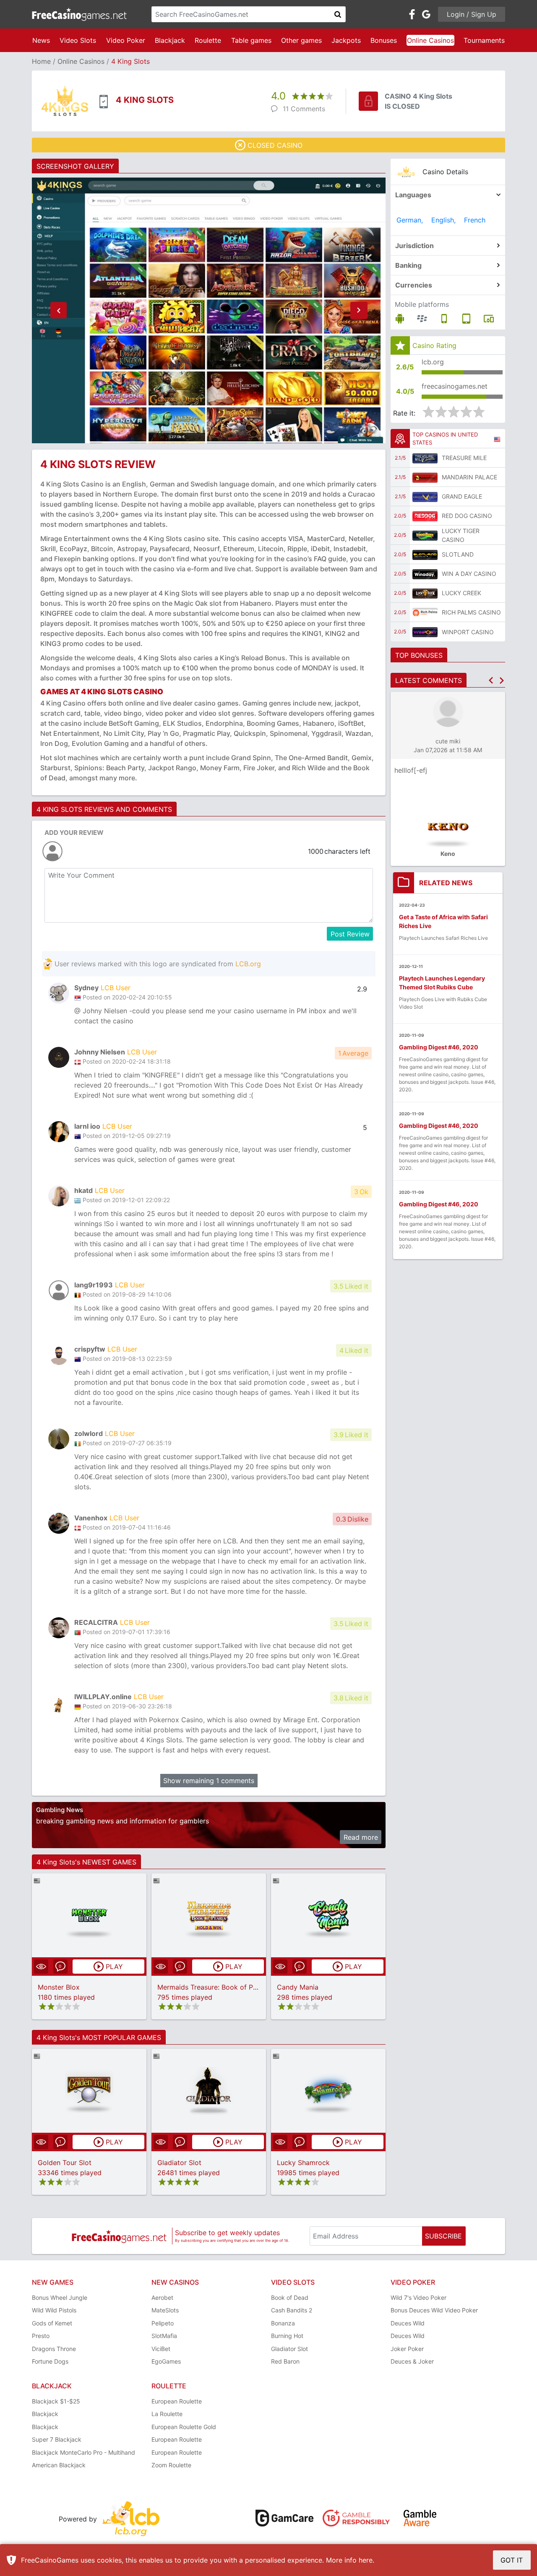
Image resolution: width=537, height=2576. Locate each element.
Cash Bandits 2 (292, 2310)
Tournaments (484, 40)
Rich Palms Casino (471, 612)
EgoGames (166, 2361)
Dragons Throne (54, 2349)
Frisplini (408, 770)
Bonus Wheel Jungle (60, 2297)
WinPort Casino (468, 632)
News (41, 40)
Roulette (208, 40)
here (366, 2560)
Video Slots (78, 40)
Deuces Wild (408, 2323)
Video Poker (126, 40)
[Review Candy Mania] (328, 1916)
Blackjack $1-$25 (56, 2401)
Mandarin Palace (469, 477)
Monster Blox (59, 1987)
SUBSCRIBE (443, 2236)
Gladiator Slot (179, 2163)
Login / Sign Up (472, 14)
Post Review (350, 934)
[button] (58, 311)
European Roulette (177, 2401)
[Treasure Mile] (425, 458)
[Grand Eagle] (425, 497)
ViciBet (161, 2349)
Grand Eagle (462, 496)
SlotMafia (164, 2336)
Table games (251, 40)
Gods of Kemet (52, 2323)
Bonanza (283, 2323)
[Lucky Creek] (425, 593)
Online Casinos (430, 40)
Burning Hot (287, 2336)
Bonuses (384, 40)
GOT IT (512, 2560)
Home (41, 61)
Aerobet (162, 2297)
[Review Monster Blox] (89, 1916)
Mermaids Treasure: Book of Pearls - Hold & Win (234, 1987)
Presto (41, 2336)
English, (443, 220)
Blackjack (170, 40)
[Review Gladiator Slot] (209, 2091)
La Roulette (167, 2414)
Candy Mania (298, 1987)
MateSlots (165, 2310)
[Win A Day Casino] (425, 574)
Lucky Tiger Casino (461, 535)
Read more (361, 1837)
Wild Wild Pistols (54, 2310)
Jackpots (346, 40)
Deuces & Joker (412, 2361)
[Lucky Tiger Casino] (425, 535)
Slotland (458, 554)
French (475, 220)
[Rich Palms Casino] (425, 612)
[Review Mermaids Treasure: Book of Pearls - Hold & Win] (209, 1916)
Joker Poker (407, 2349)
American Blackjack (59, 2465)
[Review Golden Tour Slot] (89, 2091)
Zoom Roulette (171, 2465)
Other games (301, 40)
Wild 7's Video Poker (418, 2297)
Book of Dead (290, 2297)
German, (410, 220)
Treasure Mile (464, 458)
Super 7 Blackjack (57, 2439)
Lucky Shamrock (303, 2163)
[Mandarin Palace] (425, 477)
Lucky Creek (461, 593)
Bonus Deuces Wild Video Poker (434, 2310)
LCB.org (248, 964)
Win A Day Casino (469, 574)
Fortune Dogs (50, 2361)
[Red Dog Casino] (425, 516)
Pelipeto (163, 2323)
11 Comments (304, 109)
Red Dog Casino (467, 516)
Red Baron (285, 2361)
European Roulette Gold (184, 2427)
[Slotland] (425, 554)
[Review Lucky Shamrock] (328, 2091)
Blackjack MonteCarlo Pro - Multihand (83, 2452)
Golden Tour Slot (65, 2163)
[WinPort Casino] (425, 632)
